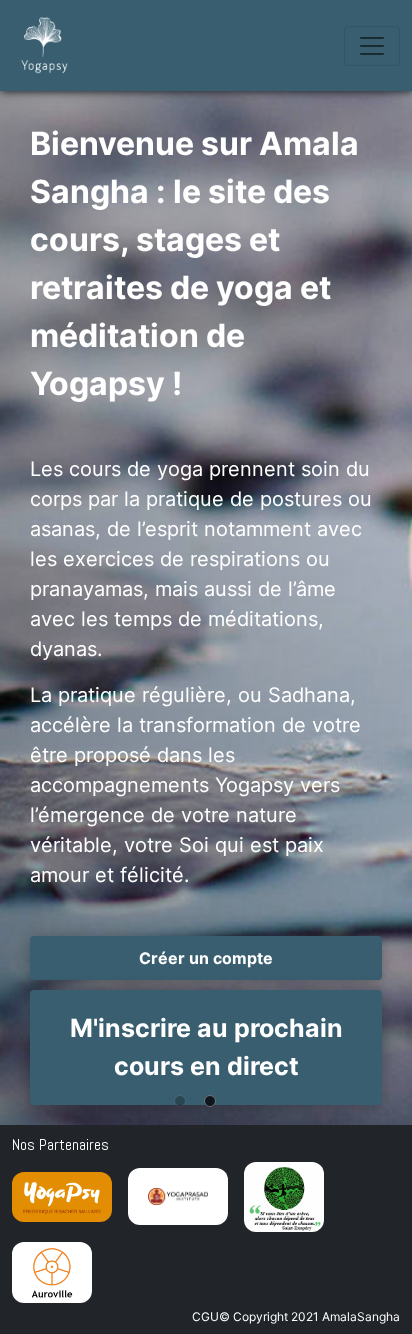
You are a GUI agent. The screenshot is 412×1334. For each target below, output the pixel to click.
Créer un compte (206, 958)
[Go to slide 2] (215, 1118)
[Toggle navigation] (372, 46)
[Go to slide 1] (185, 1118)
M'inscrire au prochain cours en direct (206, 1047)
